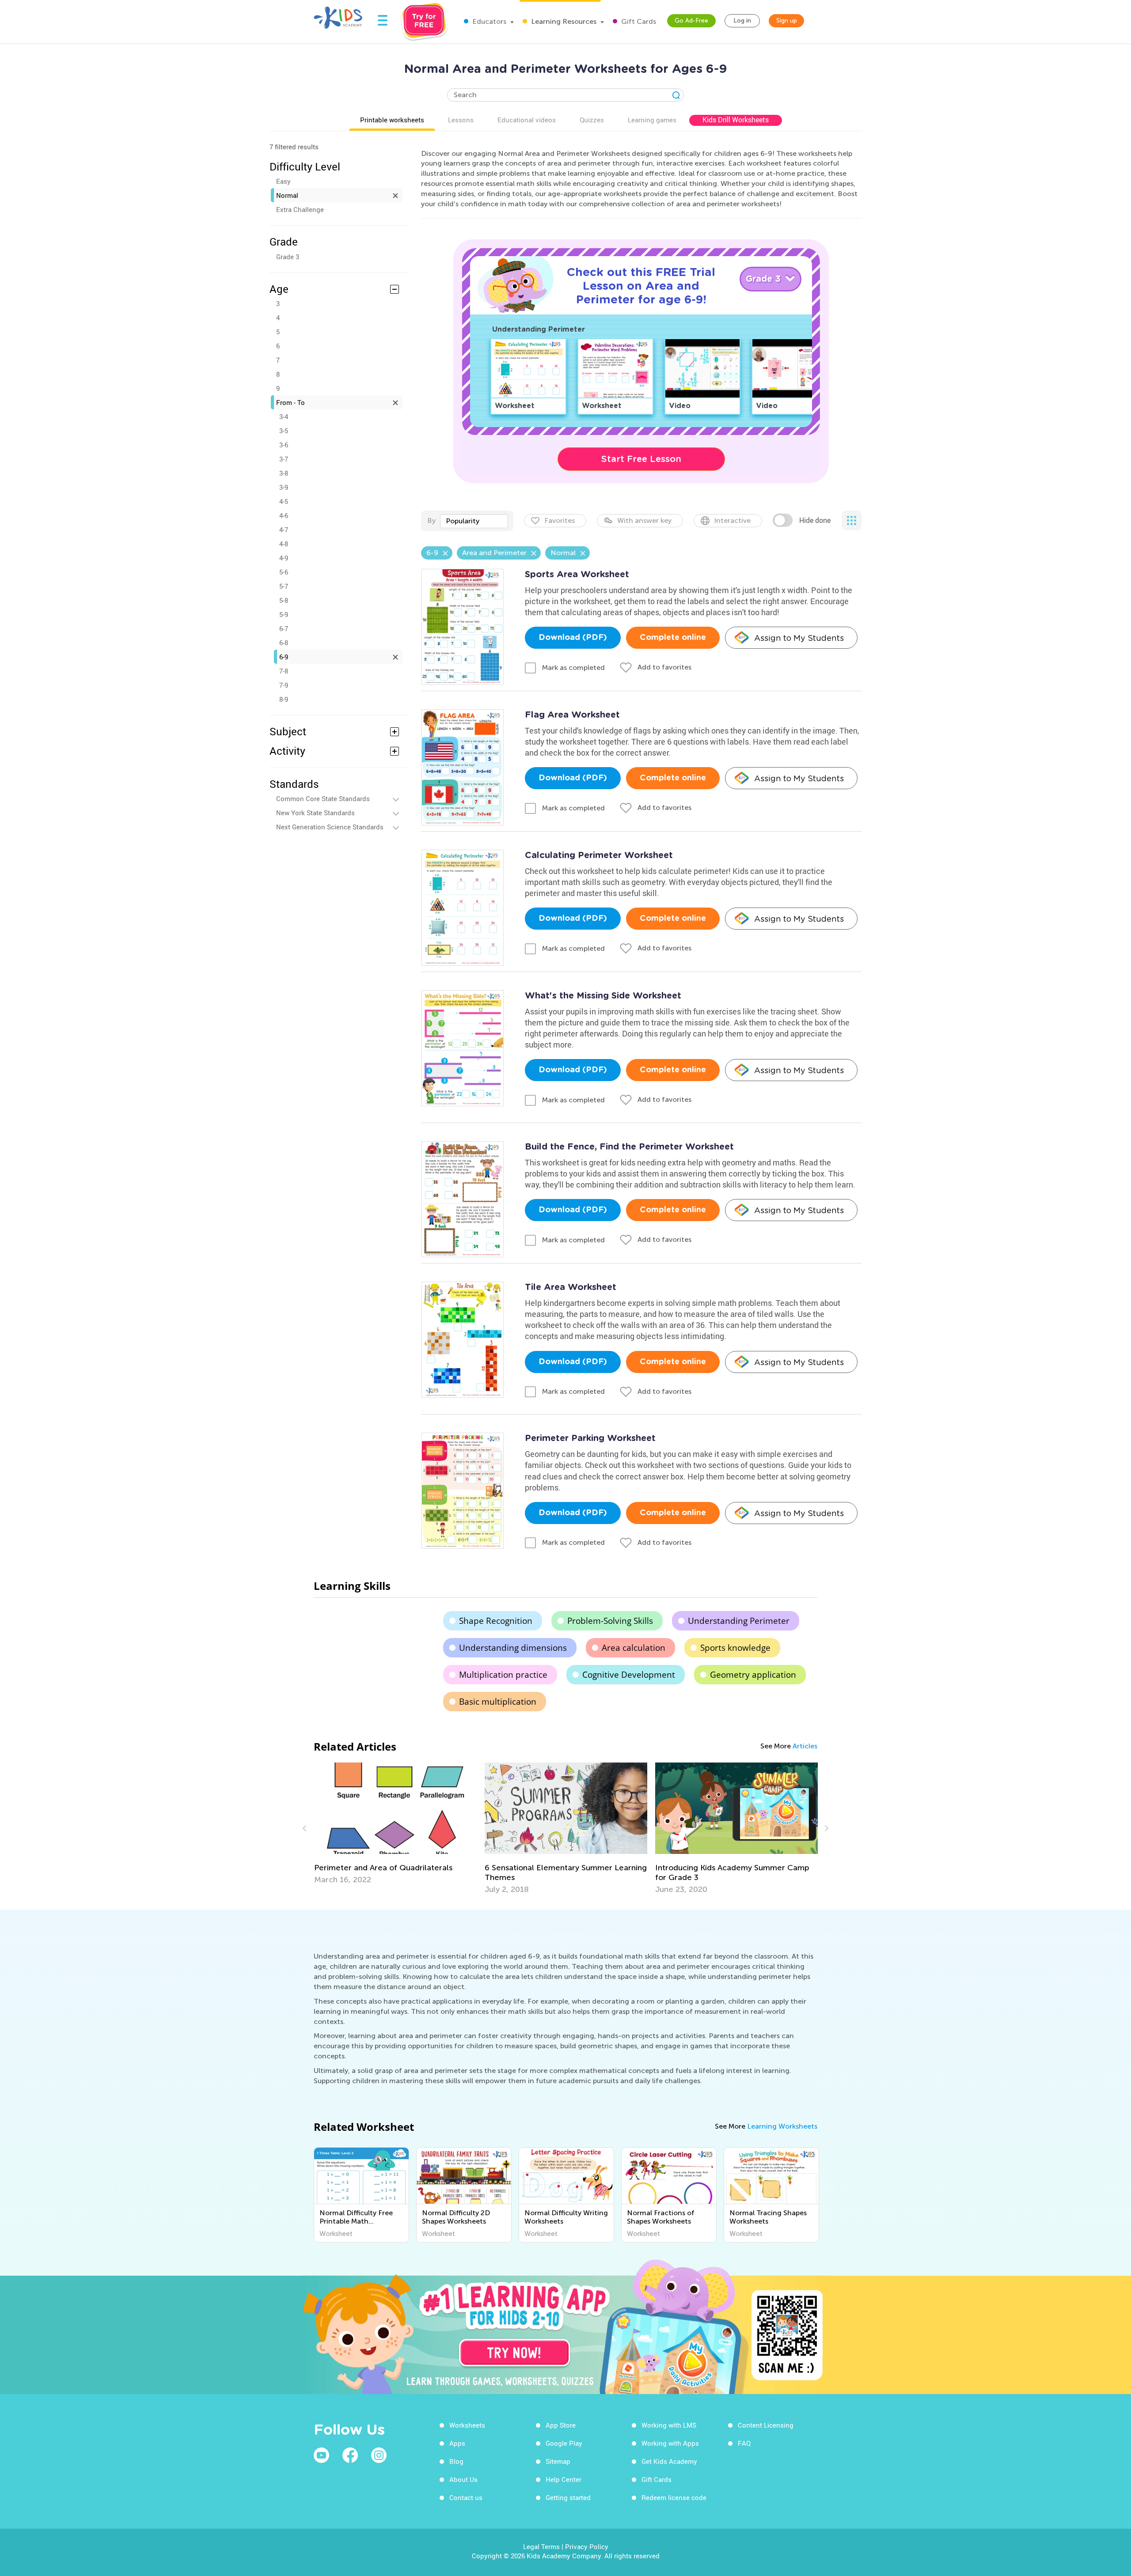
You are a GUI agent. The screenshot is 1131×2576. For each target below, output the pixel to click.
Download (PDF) (573, 638)
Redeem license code (674, 2497)
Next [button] (825, 1828)
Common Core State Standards (323, 798)
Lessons (461, 120)
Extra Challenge (300, 209)
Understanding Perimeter (739, 1621)
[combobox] (474, 521)
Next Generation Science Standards (330, 827)
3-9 (284, 487)
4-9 (284, 558)
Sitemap (558, 2461)
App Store (561, 2425)
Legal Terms (541, 2546)
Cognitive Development (629, 1675)
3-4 (284, 416)
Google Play (564, 2443)
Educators (488, 21)
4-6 (284, 515)
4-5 (284, 501)
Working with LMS (669, 2425)
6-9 (284, 657)
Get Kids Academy (669, 2461)
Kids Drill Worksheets (736, 120)
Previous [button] (306, 1828)
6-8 (284, 643)
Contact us (466, 2497)
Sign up (787, 21)
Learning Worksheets (782, 2126)
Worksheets (467, 2425)
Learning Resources (563, 21)
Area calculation (634, 1648)
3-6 (284, 445)
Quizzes (592, 120)
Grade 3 (288, 257)
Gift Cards (638, 21)
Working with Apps (670, 2443)
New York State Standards (315, 813)
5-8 (284, 600)
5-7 (284, 586)
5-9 (284, 614)
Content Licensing (766, 2425)
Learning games (652, 120)
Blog (456, 2461)
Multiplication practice (503, 1675)
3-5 (284, 431)
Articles (805, 1746)
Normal (287, 195)
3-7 (284, 459)
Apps (457, 2443)
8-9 (284, 699)
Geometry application (753, 1675)
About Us (463, 2479)
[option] (395, 1828)
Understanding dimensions (513, 1648)
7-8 (284, 671)
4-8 (284, 544)
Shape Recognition (496, 1621)
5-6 (284, 572)
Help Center (564, 2479)
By (431, 520)
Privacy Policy (587, 2546)
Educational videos (527, 120)
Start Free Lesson (641, 459)
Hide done (815, 520)
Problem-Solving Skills (610, 1621)
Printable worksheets (392, 120)
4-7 (284, 530)
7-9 (284, 685)
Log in (742, 21)
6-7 (284, 628)
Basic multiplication (498, 1702)
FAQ (744, 2443)
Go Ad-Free (691, 21)
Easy (283, 181)
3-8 (284, 473)
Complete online (673, 638)
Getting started (568, 2497)
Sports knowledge (735, 1648)
